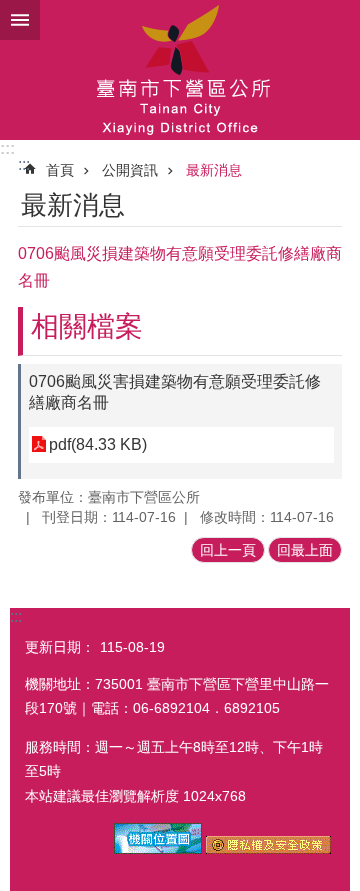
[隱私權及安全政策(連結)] (268, 849)
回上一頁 (228, 550)
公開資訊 (130, 170)
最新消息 (214, 170)
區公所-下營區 (180, 70)
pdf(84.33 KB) (98, 444)
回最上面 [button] (305, 550)
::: (7, 148)
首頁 (60, 170)
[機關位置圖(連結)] (158, 849)
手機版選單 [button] (20, 20)
